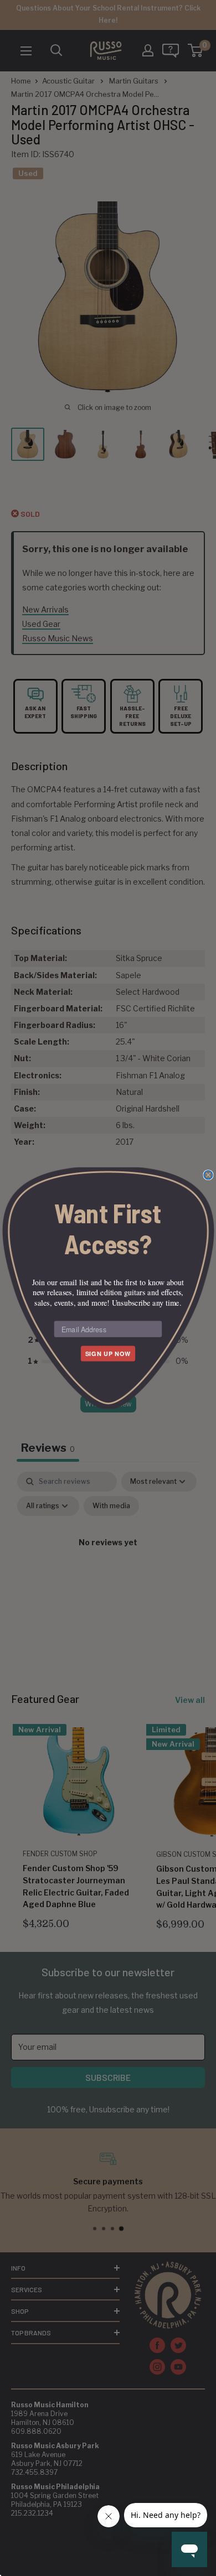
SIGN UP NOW (108, 1354)
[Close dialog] (208, 1175)
